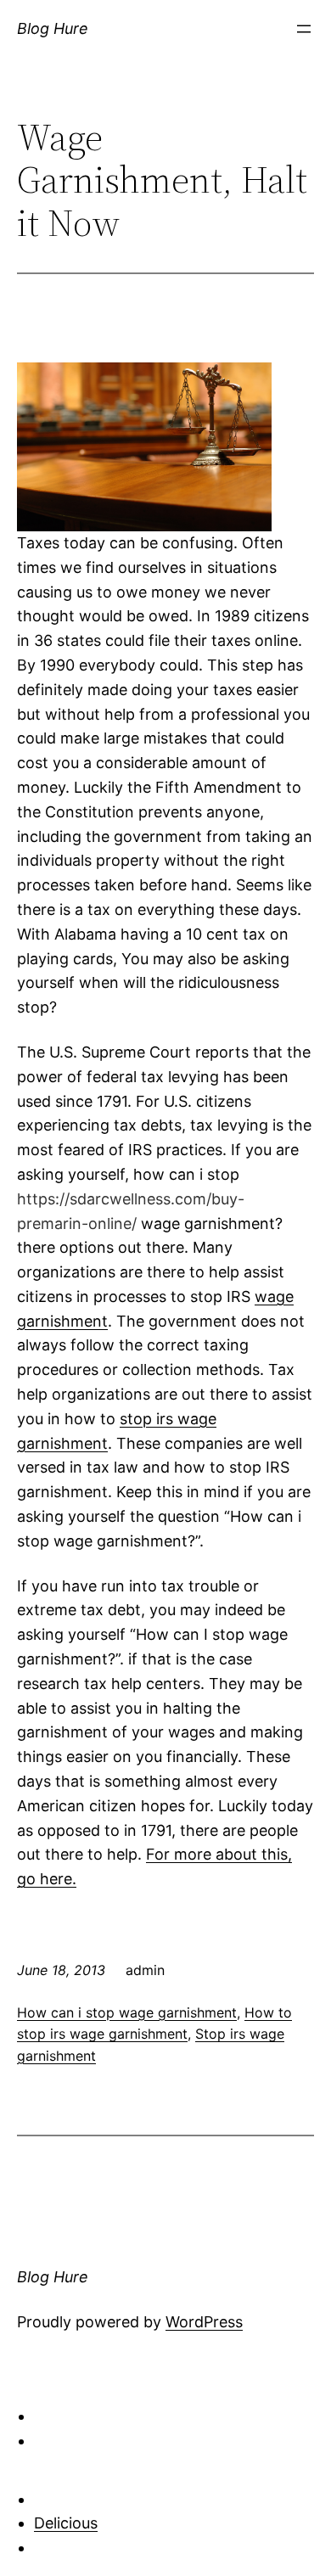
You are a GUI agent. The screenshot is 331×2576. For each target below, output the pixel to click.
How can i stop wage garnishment (127, 2012)
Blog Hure (53, 28)
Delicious (66, 2523)
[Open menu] (304, 29)
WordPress (204, 2322)
